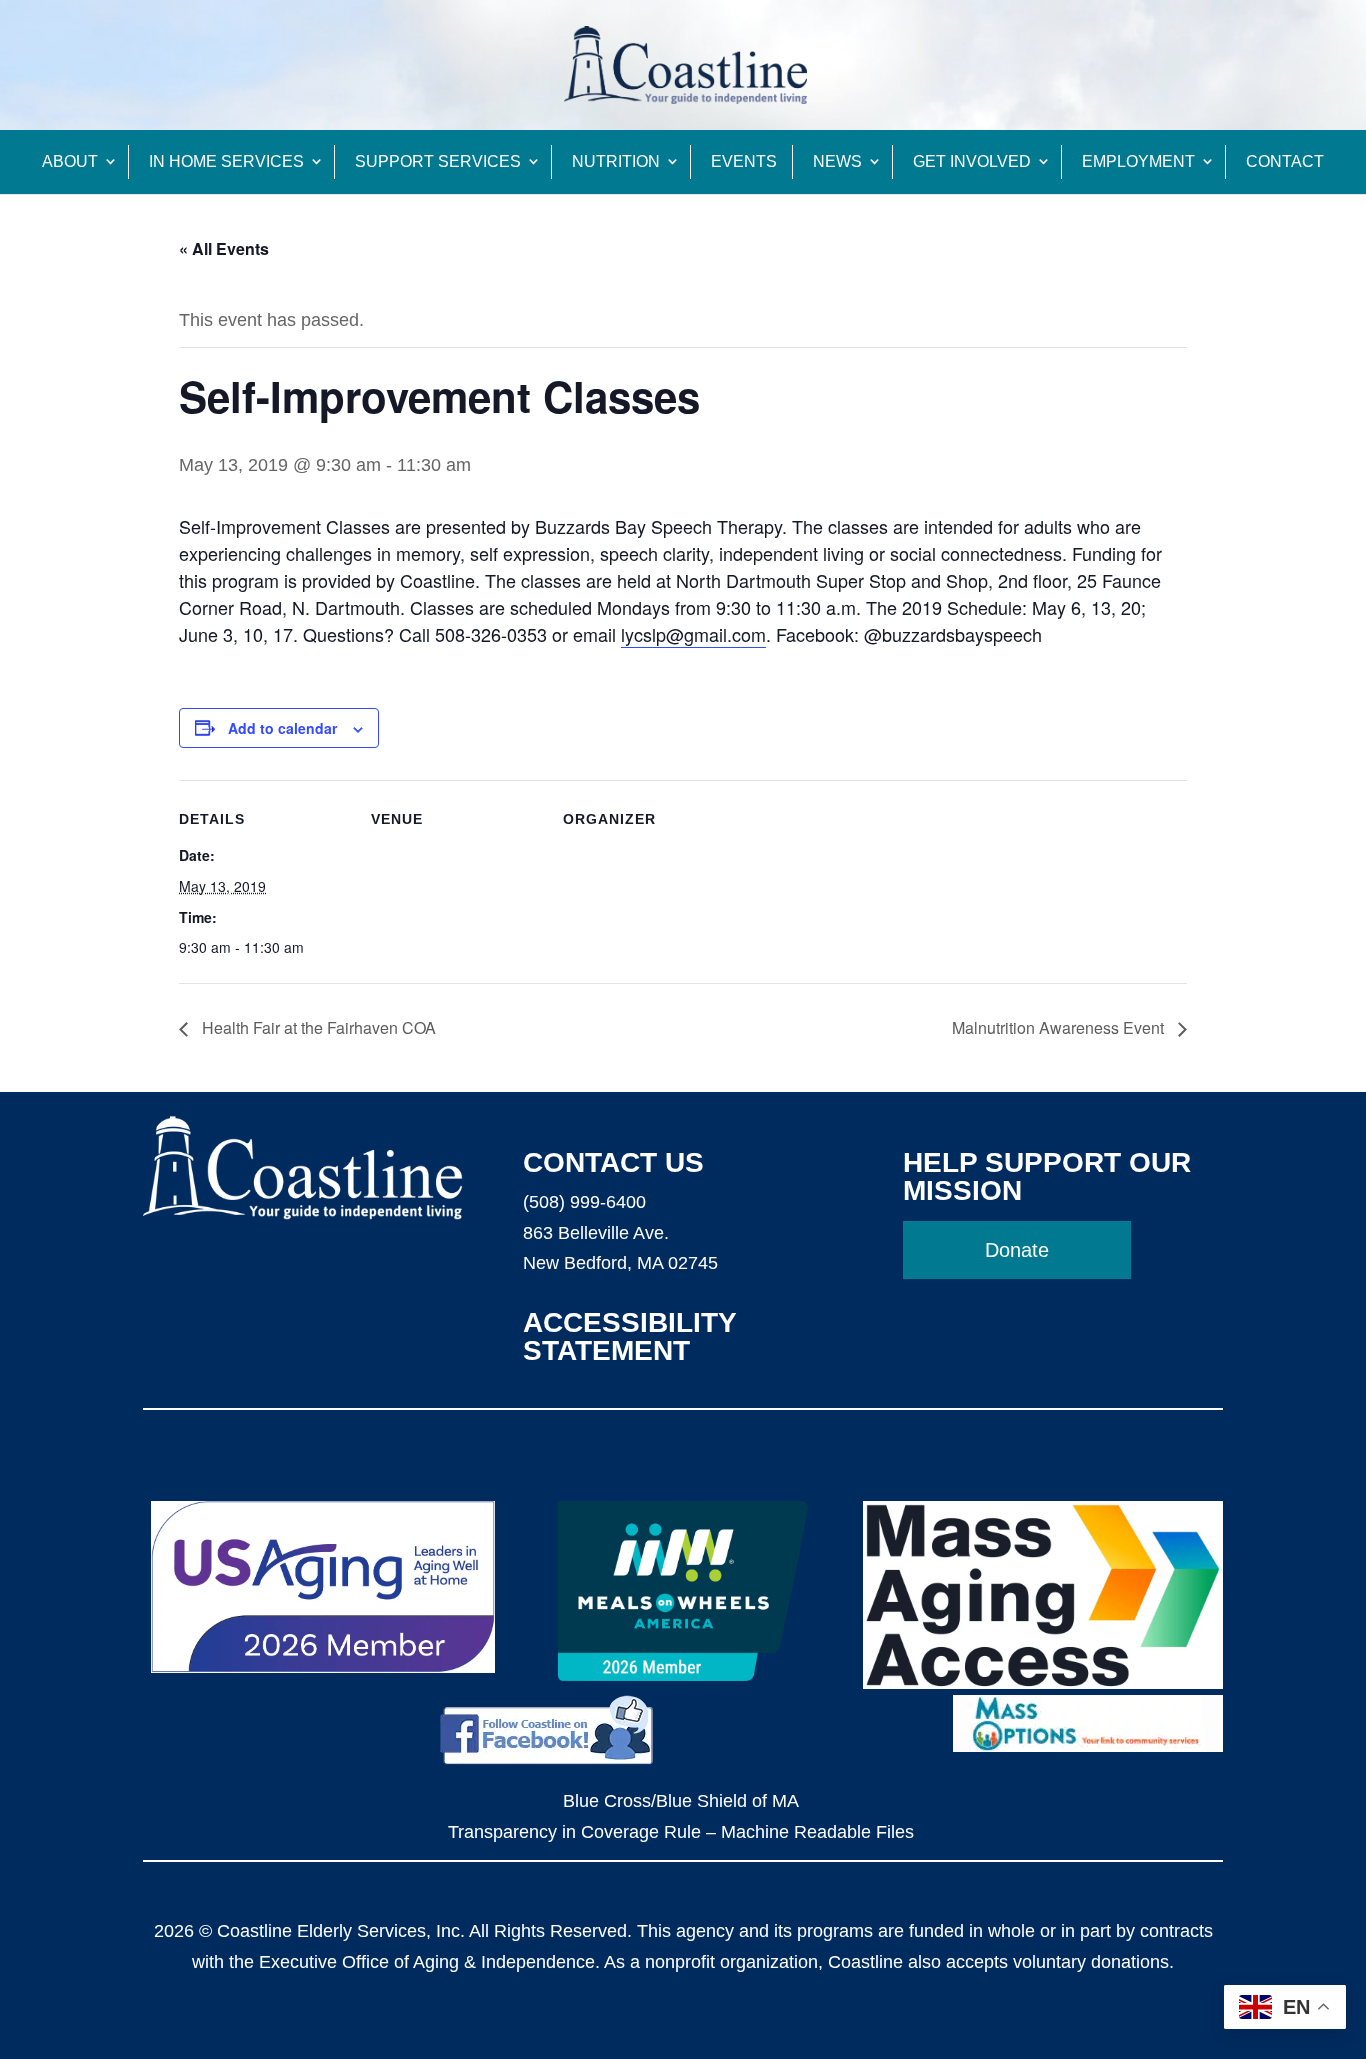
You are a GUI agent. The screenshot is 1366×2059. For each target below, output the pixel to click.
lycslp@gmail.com (693, 634)
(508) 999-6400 (584, 1202)
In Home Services (226, 161)
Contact (1285, 161)
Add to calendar (282, 728)
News (837, 161)
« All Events (224, 248)
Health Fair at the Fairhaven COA (317, 1027)
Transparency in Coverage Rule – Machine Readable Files (681, 1832)
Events (744, 161)
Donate (1017, 1250)
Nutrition (616, 161)
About (70, 161)
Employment (1138, 161)
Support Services (438, 161)
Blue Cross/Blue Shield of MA (681, 1801)
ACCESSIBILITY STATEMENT (629, 1336)
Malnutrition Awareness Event (1060, 1027)
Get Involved (972, 161)
